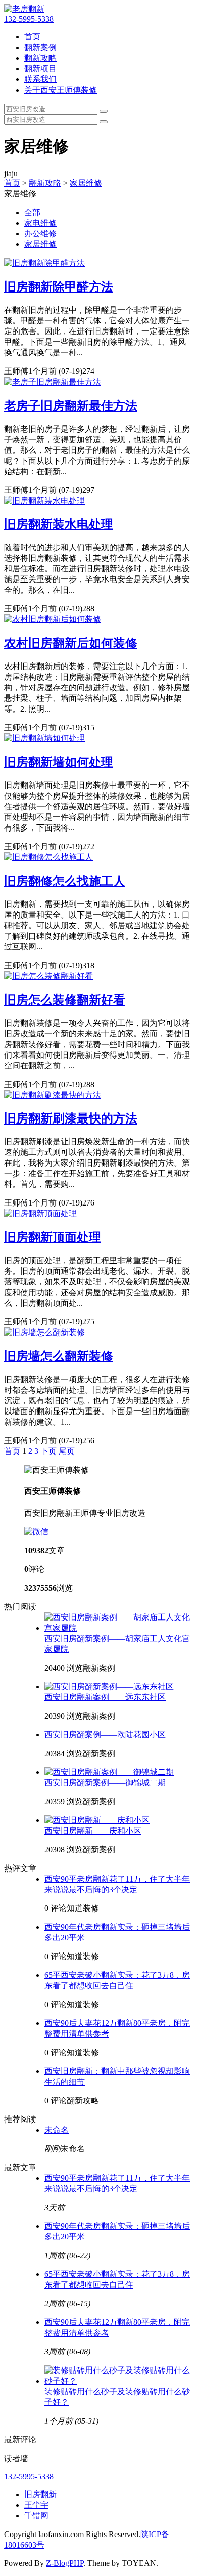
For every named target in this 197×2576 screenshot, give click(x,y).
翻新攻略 (40, 58)
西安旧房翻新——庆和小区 (93, 1831)
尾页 (67, 1451)
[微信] (36, 1532)
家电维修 (40, 223)
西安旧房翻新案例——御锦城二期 (105, 1783)
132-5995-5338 (29, 19)
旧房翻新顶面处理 (53, 1237)
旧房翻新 (40, 2494)
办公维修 (40, 234)
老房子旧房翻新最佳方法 (71, 406)
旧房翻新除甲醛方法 (59, 287)
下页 (48, 1451)
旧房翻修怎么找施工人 (65, 881)
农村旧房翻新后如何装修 (71, 643)
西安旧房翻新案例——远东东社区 (105, 1697)
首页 (32, 37)
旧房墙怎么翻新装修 (59, 1356)
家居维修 (86, 183)
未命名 (57, 2130)
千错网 (36, 2516)
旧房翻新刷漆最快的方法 (71, 1118)
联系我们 (40, 79)
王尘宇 (36, 2505)
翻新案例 (40, 47)
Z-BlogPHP (65, 2563)
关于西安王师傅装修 (61, 90)
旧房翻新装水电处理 (59, 524)
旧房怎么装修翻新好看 (65, 1000)
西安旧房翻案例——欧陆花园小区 (105, 1735)
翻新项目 (40, 69)
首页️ (12, 1451)
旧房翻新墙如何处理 (59, 762)
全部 (32, 212)
